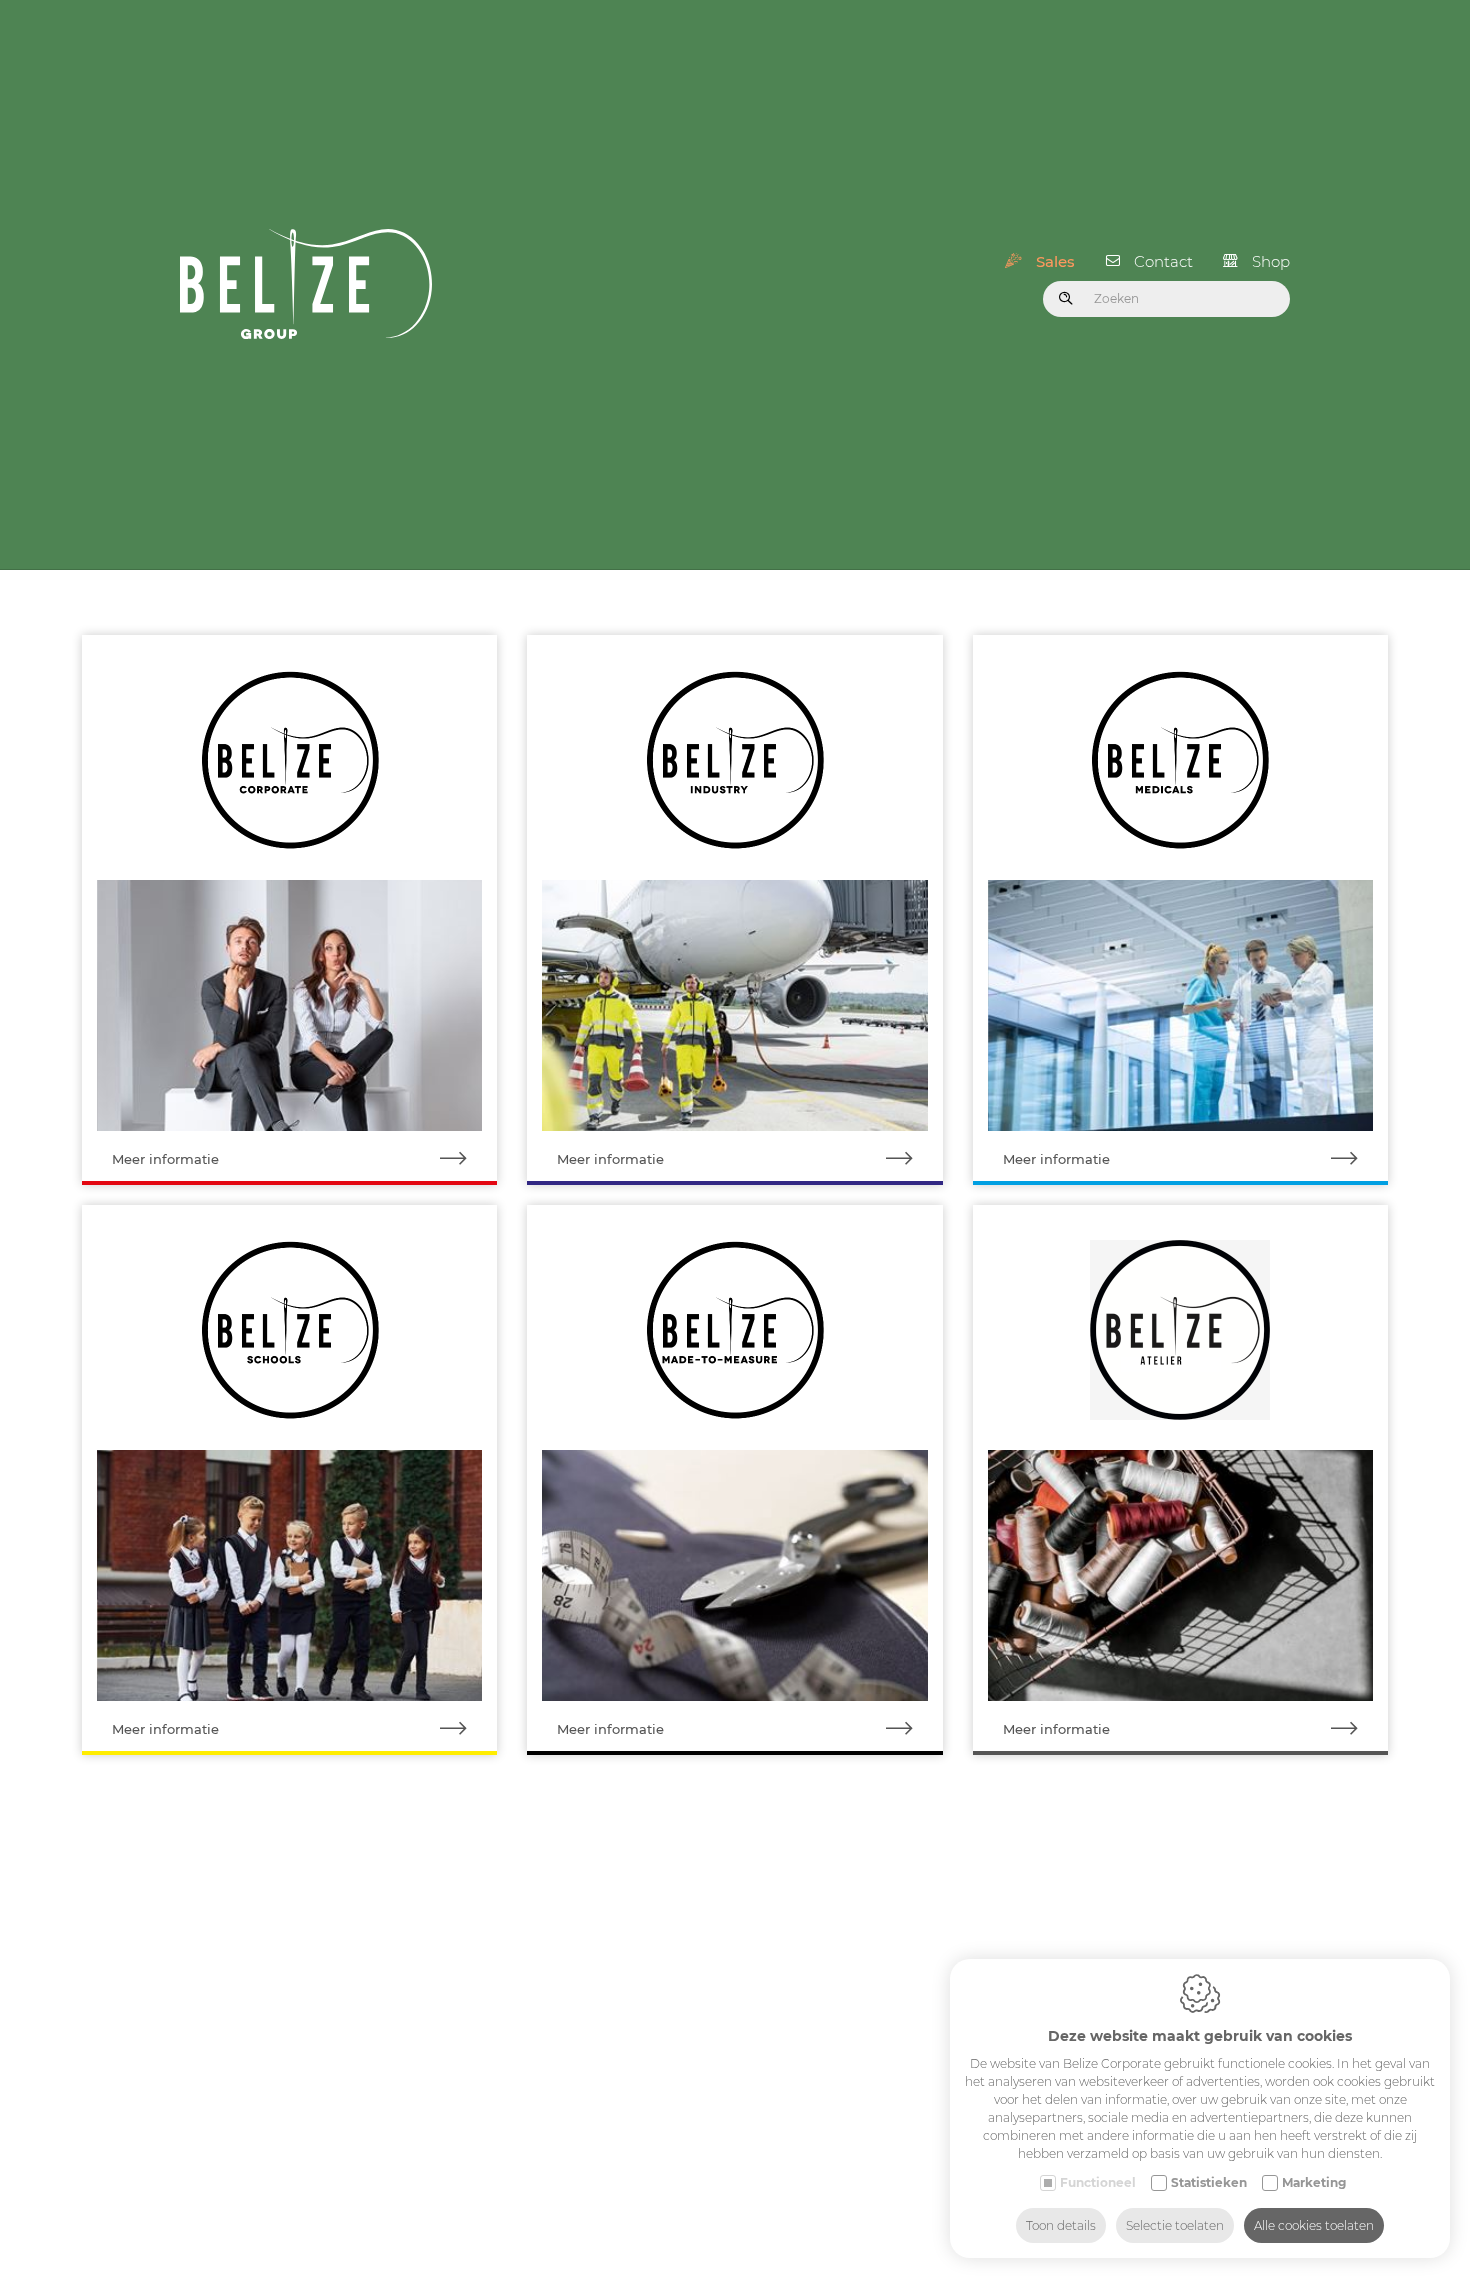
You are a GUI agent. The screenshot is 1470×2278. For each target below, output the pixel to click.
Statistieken (1209, 2182)
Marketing (1314, 2182)
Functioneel (1098, 2182)
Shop (1271, 261)
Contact (1163, 261)
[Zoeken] (1066, 299)
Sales (1055, 261)
